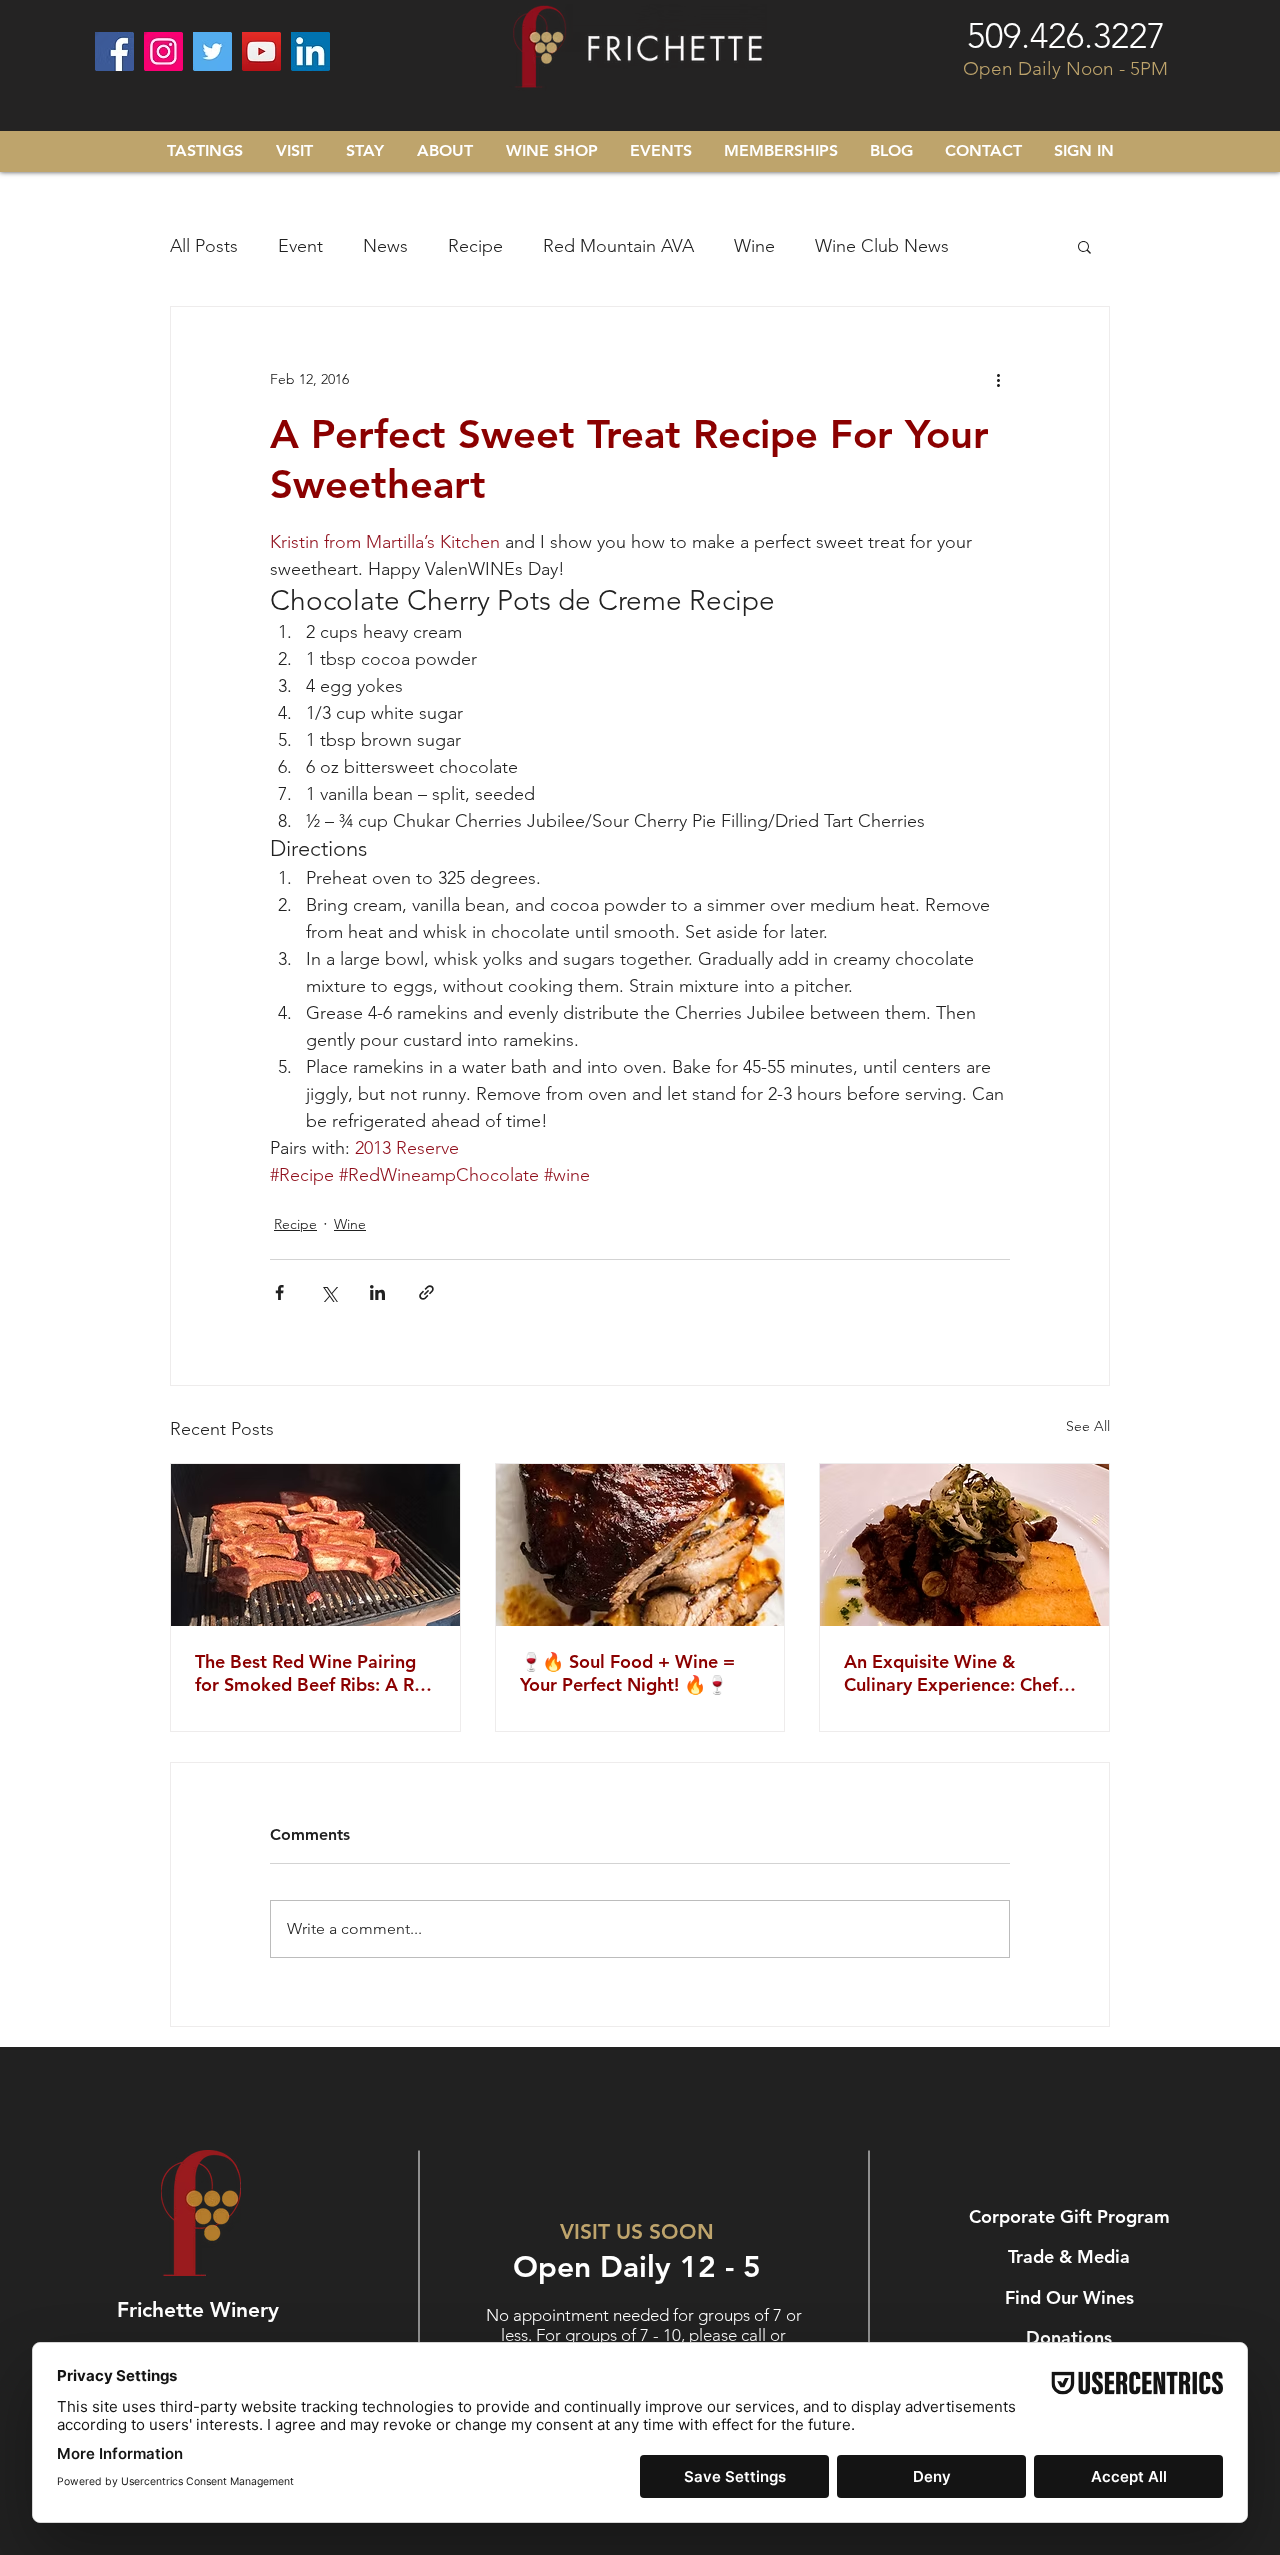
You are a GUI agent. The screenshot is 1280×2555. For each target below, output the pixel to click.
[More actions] (998, 379)
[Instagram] (163, 51)
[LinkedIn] (310, 51)
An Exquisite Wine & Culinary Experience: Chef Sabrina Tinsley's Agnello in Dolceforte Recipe (958, 1673)
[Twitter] (212, 51)
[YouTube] (261, 51)
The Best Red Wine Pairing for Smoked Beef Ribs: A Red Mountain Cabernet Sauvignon (315, 1673)
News (385, 246)
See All (1088, 1426)
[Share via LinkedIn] (377, 1292)
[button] (1084, 246)
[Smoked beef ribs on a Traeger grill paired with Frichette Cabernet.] (315, 1545)
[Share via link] (426, 1292)
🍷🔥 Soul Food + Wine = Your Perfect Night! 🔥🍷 (627, 1673)
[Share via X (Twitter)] (328, 1292)
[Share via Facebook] (279, 1292)
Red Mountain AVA (618, 246)
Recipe (475, 246)
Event (300, 246)
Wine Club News (882, 246)
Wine (754, 246)
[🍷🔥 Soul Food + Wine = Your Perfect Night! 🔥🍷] (640, 1545)
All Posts (204, 246)
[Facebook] (114, 51)
